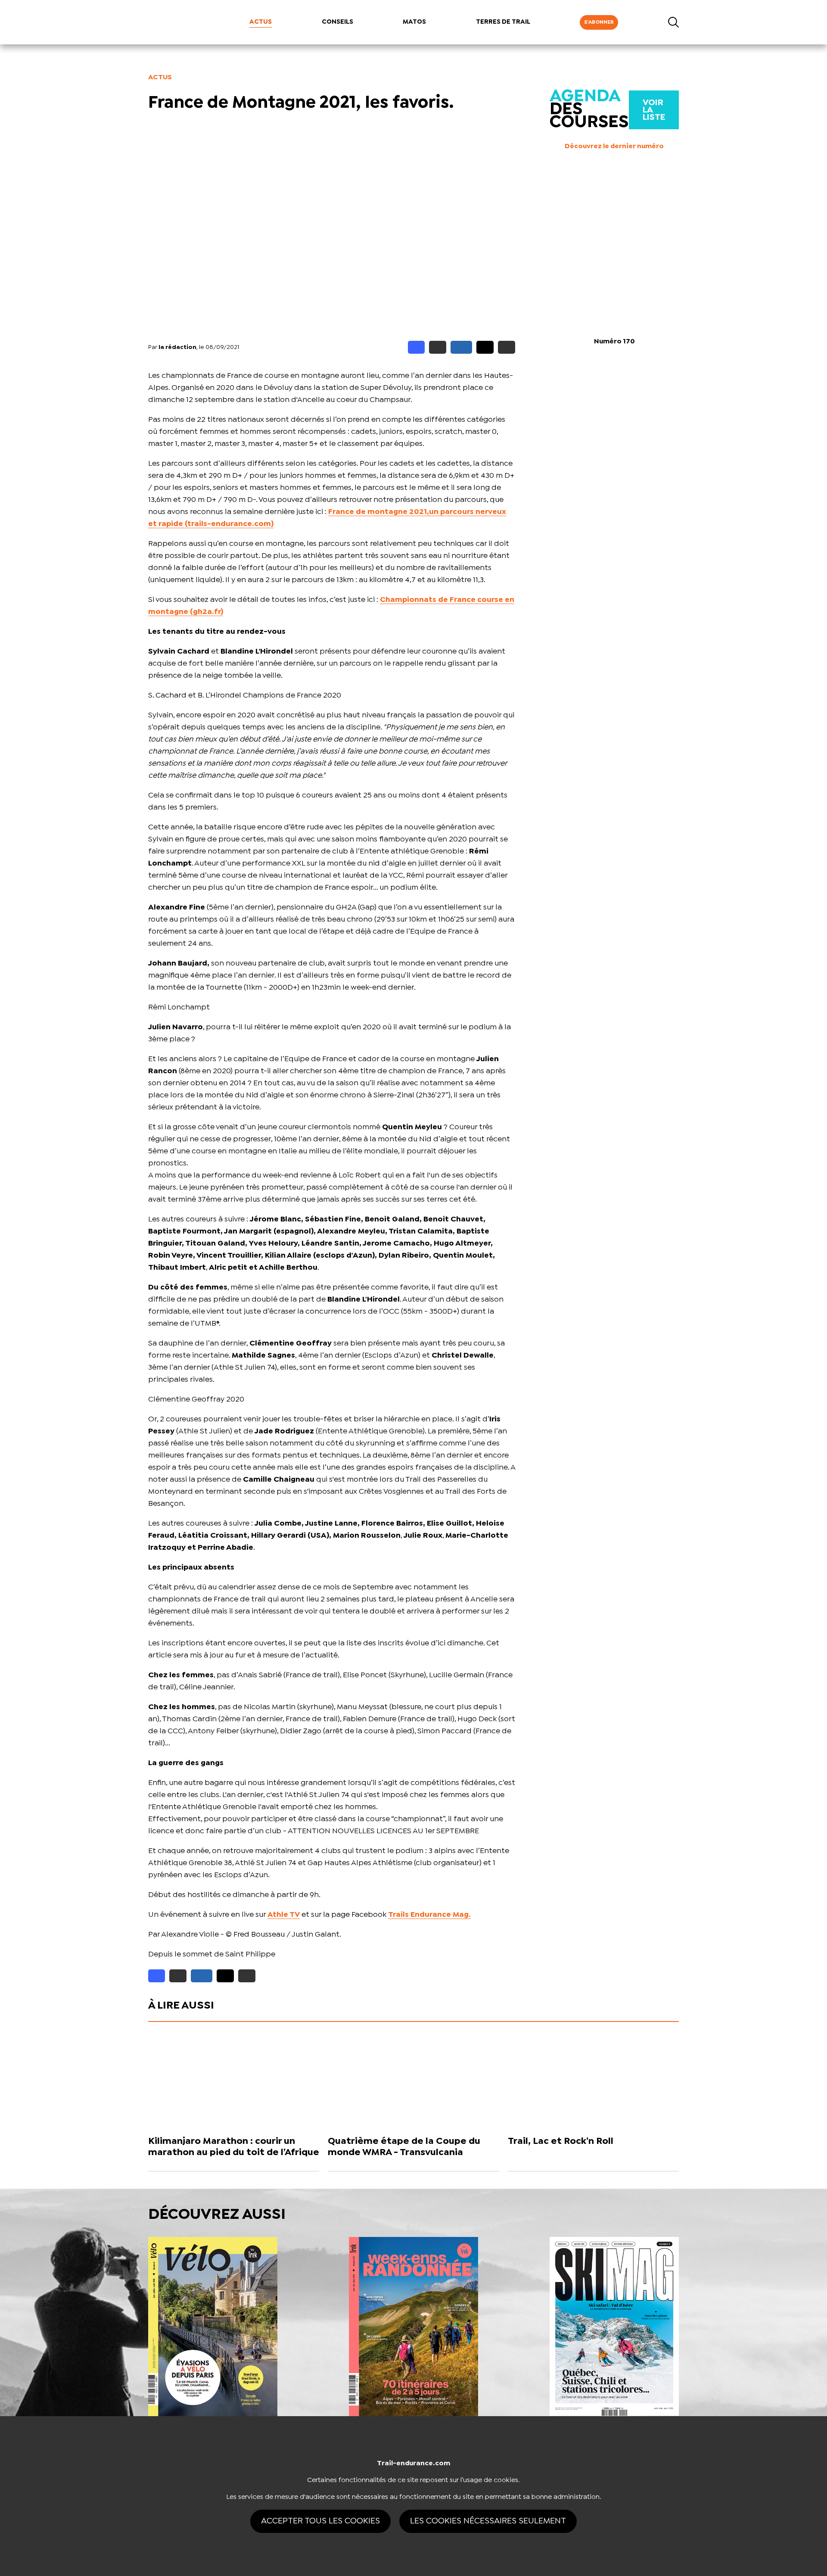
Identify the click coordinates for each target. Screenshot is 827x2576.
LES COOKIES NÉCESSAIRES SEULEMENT (488, 2521)
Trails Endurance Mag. (429, 1915)
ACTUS (261, 22)
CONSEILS (337, 22)
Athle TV (284, 1915)
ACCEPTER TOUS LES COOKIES (320, 2521)
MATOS (414, 22)
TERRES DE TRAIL (503, 22)
